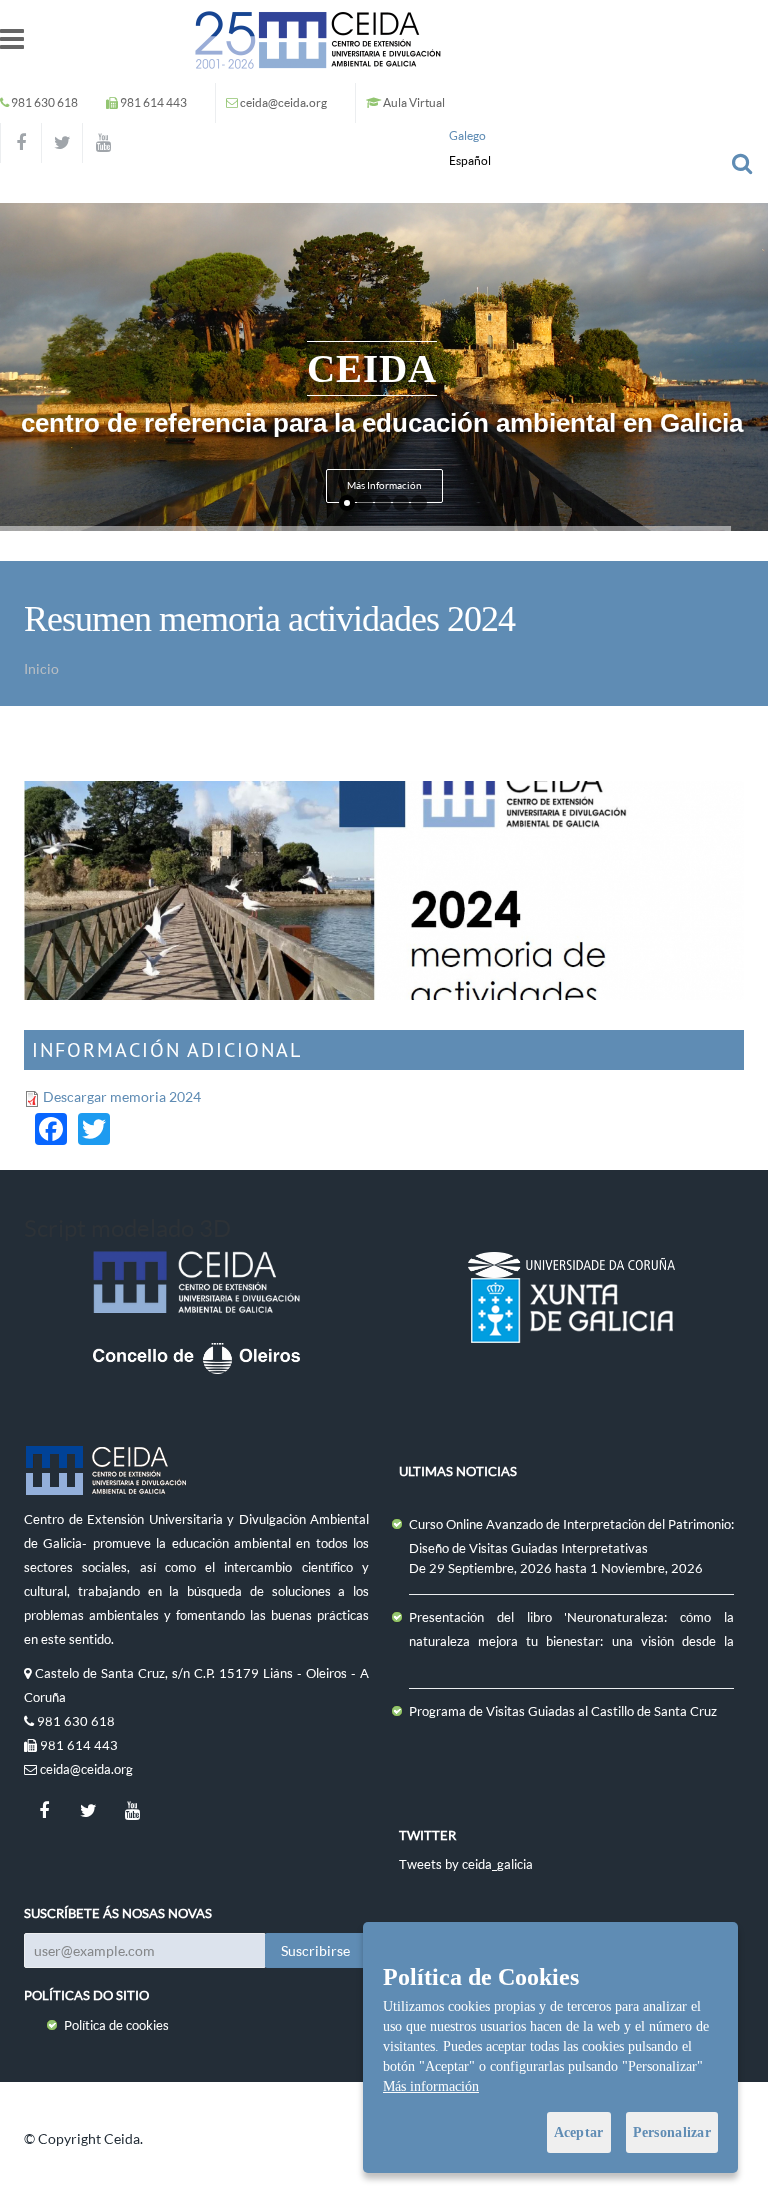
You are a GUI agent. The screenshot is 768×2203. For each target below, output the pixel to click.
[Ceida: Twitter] (62, 143)
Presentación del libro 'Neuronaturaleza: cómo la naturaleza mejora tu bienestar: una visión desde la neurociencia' (571, 1641)
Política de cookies (116, 2025)
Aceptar (579, 2132)
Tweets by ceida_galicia (466, 1864)
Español (470, 160)
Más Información (384, 485)
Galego (467, 135)
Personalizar (672, 2132)
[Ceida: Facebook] (21, 143)
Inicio (41, 668)
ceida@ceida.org (283, 102)
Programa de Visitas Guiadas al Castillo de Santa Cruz (563, 1711)
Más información (431, 2086)
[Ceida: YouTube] (103, 143)
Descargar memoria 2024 (122, 1096)
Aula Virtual (414, 102)
